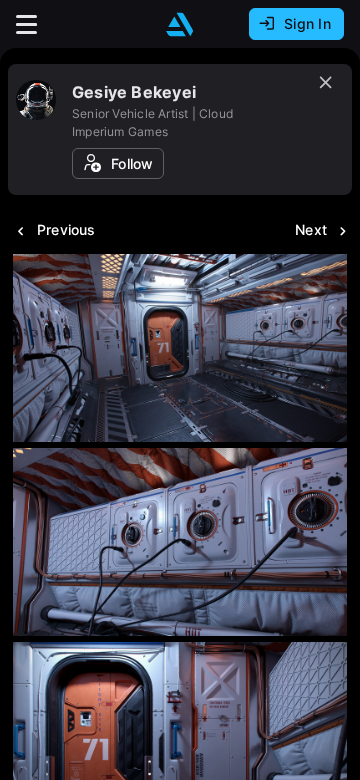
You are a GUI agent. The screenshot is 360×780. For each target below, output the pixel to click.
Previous (66, 229)
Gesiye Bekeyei (134, 92)
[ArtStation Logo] (180, 24)
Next (311, 229)
